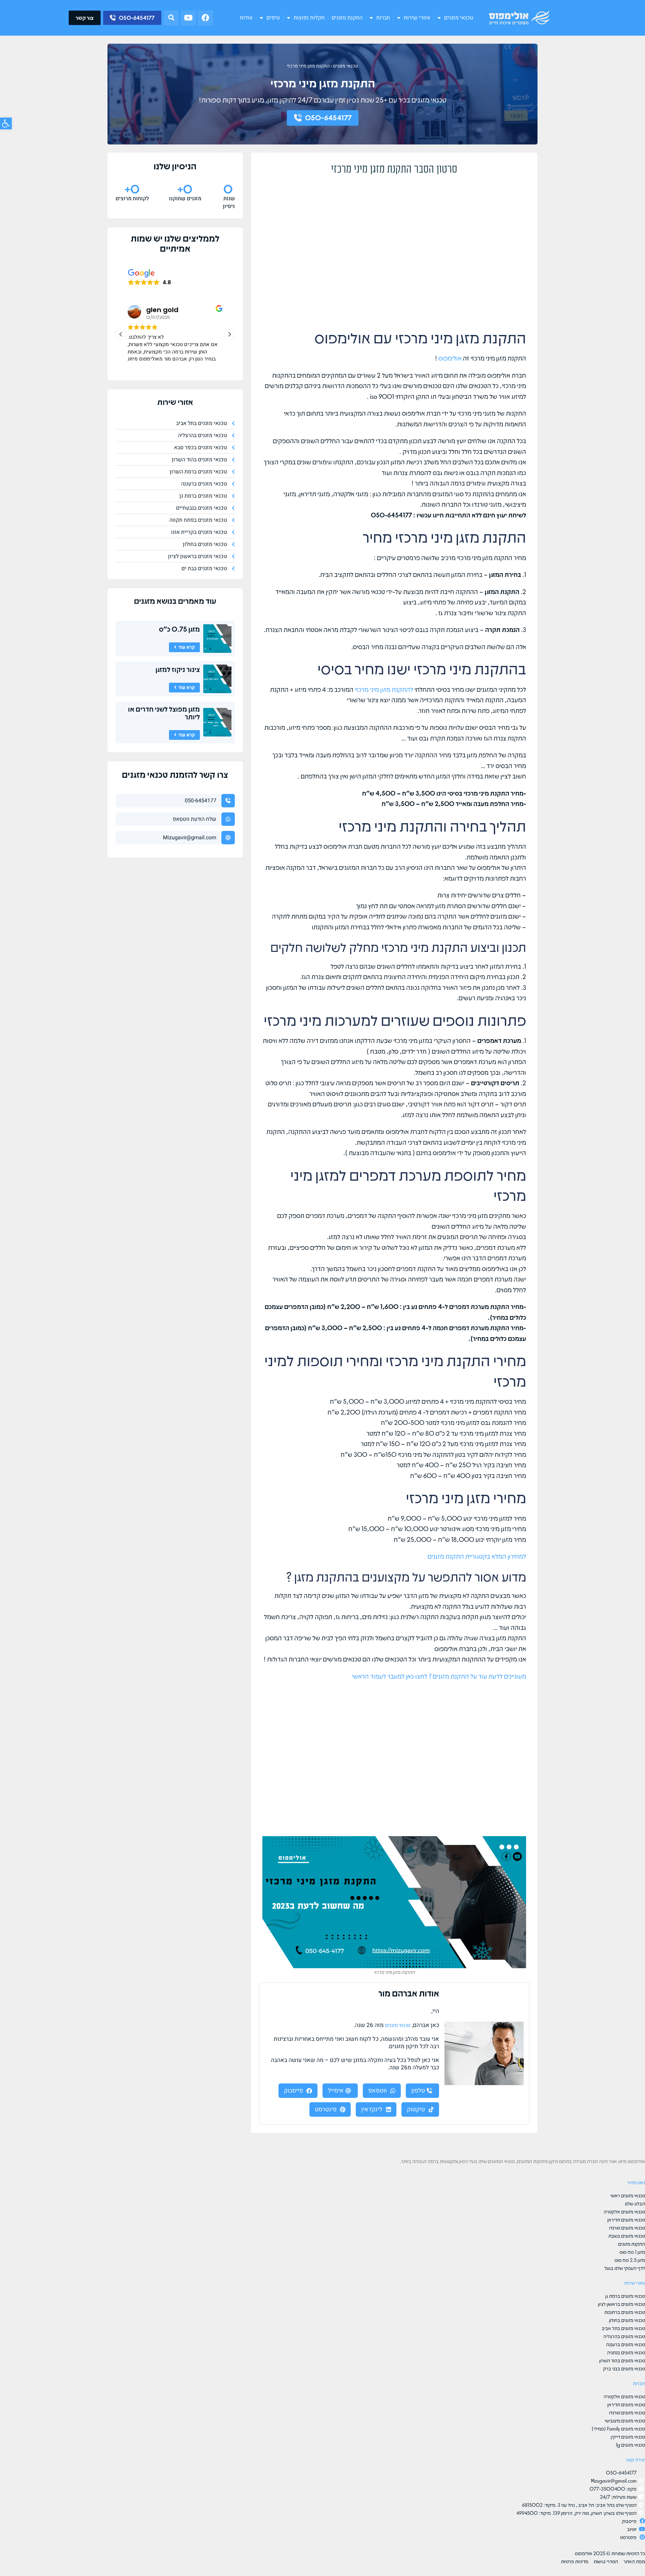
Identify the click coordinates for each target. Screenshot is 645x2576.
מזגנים (144, 601)
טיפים (273, 18)
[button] (171, 18)
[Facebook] (205, 18)
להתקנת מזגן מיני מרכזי (384, 689)
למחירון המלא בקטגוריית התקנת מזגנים (476, 1556)
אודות (246, 18)
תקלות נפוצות (309, 18)
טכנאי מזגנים (459, 18)
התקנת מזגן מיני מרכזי (308, 66)
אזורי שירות (417, 18)
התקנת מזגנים (347, 18)
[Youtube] (188, 18)
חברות (383, 18)
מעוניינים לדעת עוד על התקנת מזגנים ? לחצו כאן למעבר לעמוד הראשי (439, 1676)
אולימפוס (450, 358)
